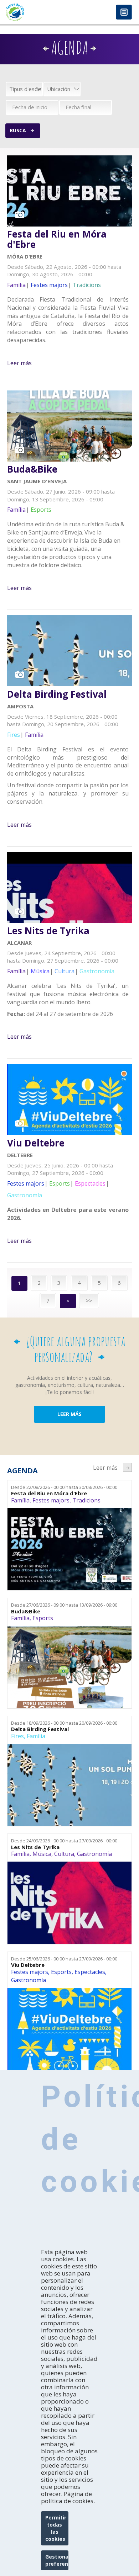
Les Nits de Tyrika (48, 931)
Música (42, 1854)
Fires (17, 1736)
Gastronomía (94, 1854)
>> (89, 1300)
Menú (124, 13)
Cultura (64, 1854)
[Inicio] (35, 12)
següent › (127, 1467)
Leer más (19, 363)
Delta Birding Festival (57, 694)
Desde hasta (64, 1487)
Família (20, 1500)
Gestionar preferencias (57, 2560)
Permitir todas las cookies (56, 2528)
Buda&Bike (32, 469)
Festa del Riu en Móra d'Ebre (57, 239)
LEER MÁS (69, 1414)
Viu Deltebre (36, 1143)
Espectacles (90, 1972)
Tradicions (86, 1500)
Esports (43, 1618)
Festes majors (51, 1500)
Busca (18, 130)
